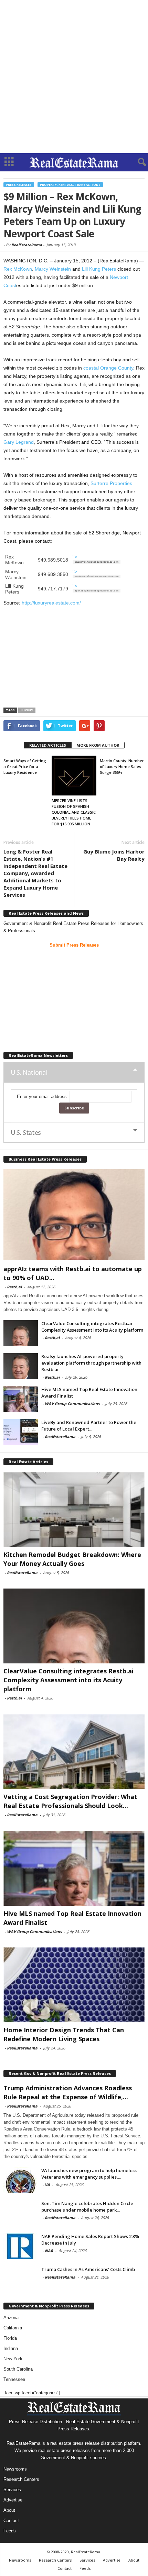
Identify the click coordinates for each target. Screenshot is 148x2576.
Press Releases (19, 185)
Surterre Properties (111, 483)
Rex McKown (18, 269)
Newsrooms (15, 2469)
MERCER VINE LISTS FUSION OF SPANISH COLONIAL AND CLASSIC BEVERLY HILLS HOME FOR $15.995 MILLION (74, 812)
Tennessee (14, 2379)
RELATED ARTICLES (48, 745)
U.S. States (26, 1132)
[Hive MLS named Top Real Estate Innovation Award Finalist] (21, 1399)
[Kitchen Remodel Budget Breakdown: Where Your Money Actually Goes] (74, 1509)
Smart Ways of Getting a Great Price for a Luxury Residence (25, 766)
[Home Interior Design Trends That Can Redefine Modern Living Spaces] (74, 1985)
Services (12, 2490)
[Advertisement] (74, 77)
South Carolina (18, 2369)
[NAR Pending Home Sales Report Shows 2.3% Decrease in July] (21, 2246)
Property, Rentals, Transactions (70, 185)
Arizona (11, 2318)
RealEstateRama (27, 245)
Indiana (11, 2348)
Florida (10, 2338)
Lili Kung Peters (99, 269)
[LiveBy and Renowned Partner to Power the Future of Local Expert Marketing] (21, 1432)
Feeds (10, 2531)
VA (47, 2185)
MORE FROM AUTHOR (98, 745)
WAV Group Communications (72, 1404)
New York (13, 2359)
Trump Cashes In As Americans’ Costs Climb (88, 2269)
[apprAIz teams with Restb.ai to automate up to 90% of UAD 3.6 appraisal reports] (74, 1215)
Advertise (13, 2500)
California (13, 2328)
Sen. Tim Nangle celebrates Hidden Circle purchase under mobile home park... (87, 2207)
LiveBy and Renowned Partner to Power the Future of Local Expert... (89, 1426)
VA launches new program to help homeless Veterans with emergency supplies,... (89, 2174)
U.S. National (29, 1072)
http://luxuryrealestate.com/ (51, 603)
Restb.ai (14, 1287)
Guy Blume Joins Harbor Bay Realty (114, 855)
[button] (137, 162)
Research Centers (21, 2479)
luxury (27, 710)
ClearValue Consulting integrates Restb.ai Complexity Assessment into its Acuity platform (92, 1327)
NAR (49, 2251)
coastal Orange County (108, 368)
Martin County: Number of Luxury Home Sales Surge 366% (122, 766)
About (9, 2510)
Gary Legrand (19, 442)
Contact (11, 2521)
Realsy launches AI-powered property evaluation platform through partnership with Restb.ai (91, 1363)
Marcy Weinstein (53, 269)
